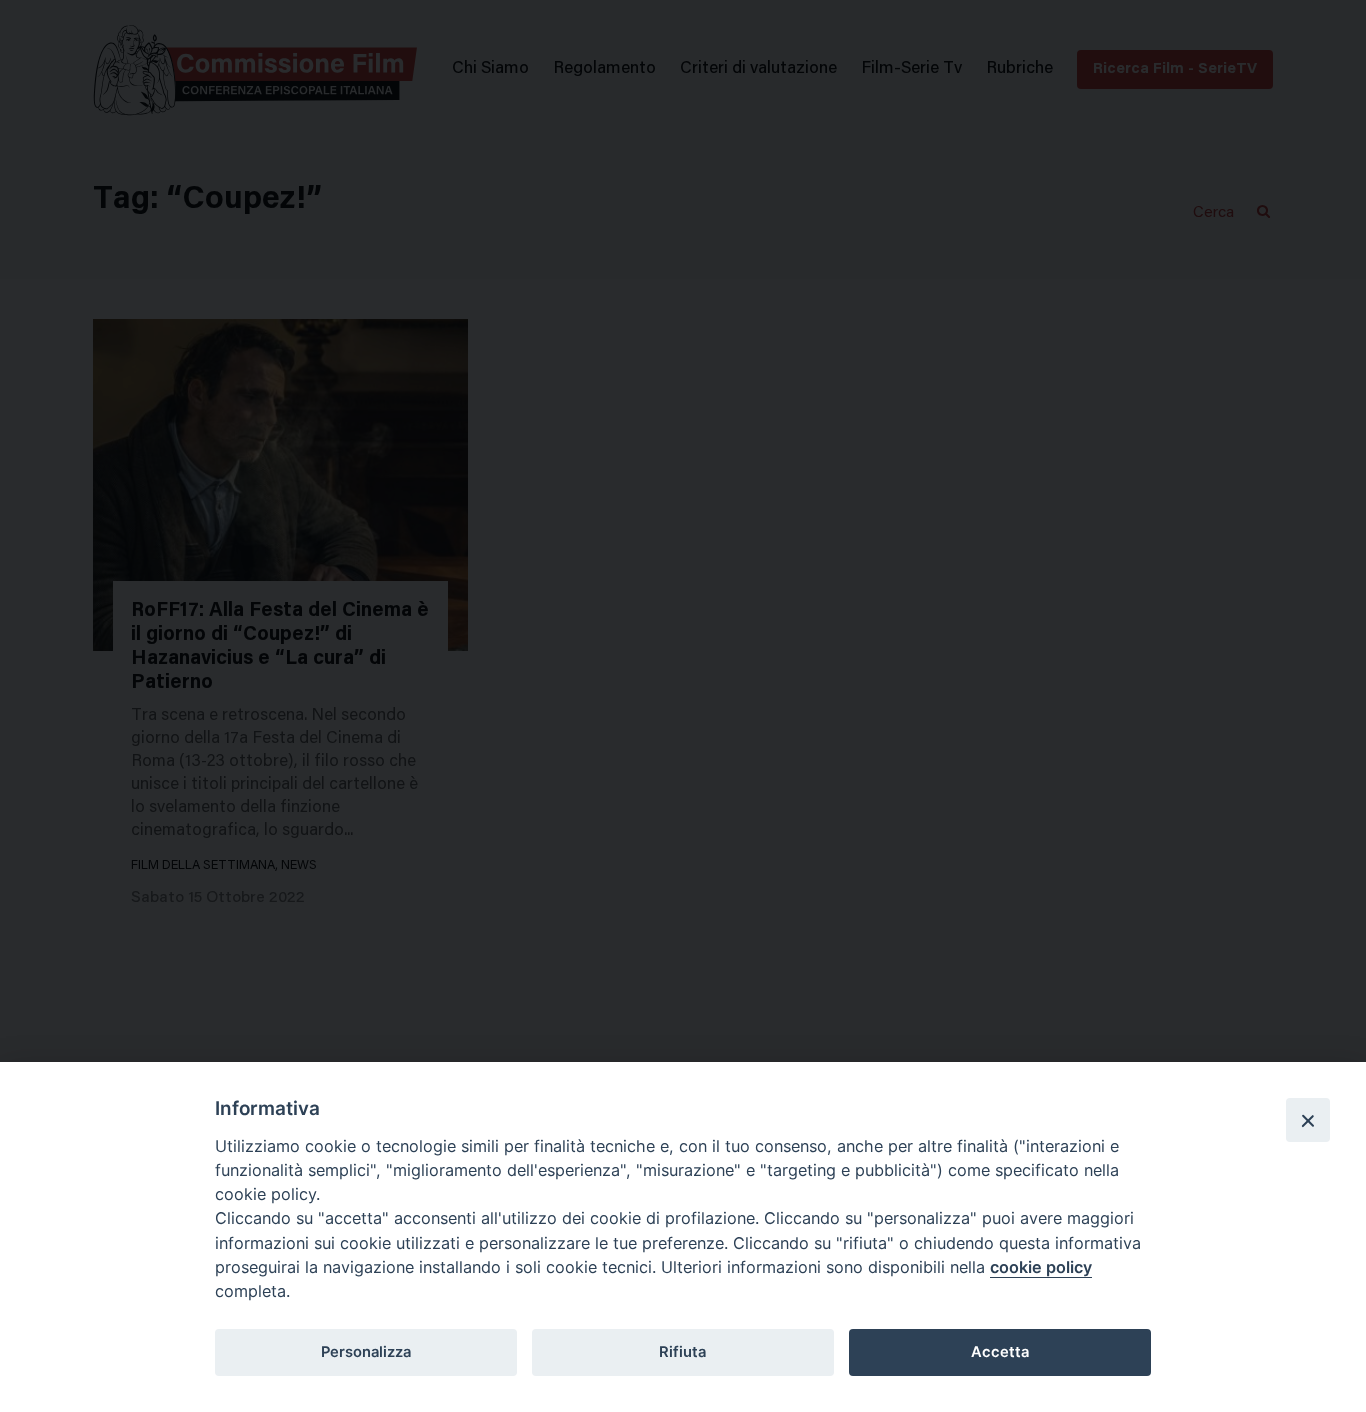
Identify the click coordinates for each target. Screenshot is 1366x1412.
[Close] (1308, 1120)
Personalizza (366, 1352)
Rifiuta (682, 1352)
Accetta (1000, 1352)
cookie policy (1041, 1267)
